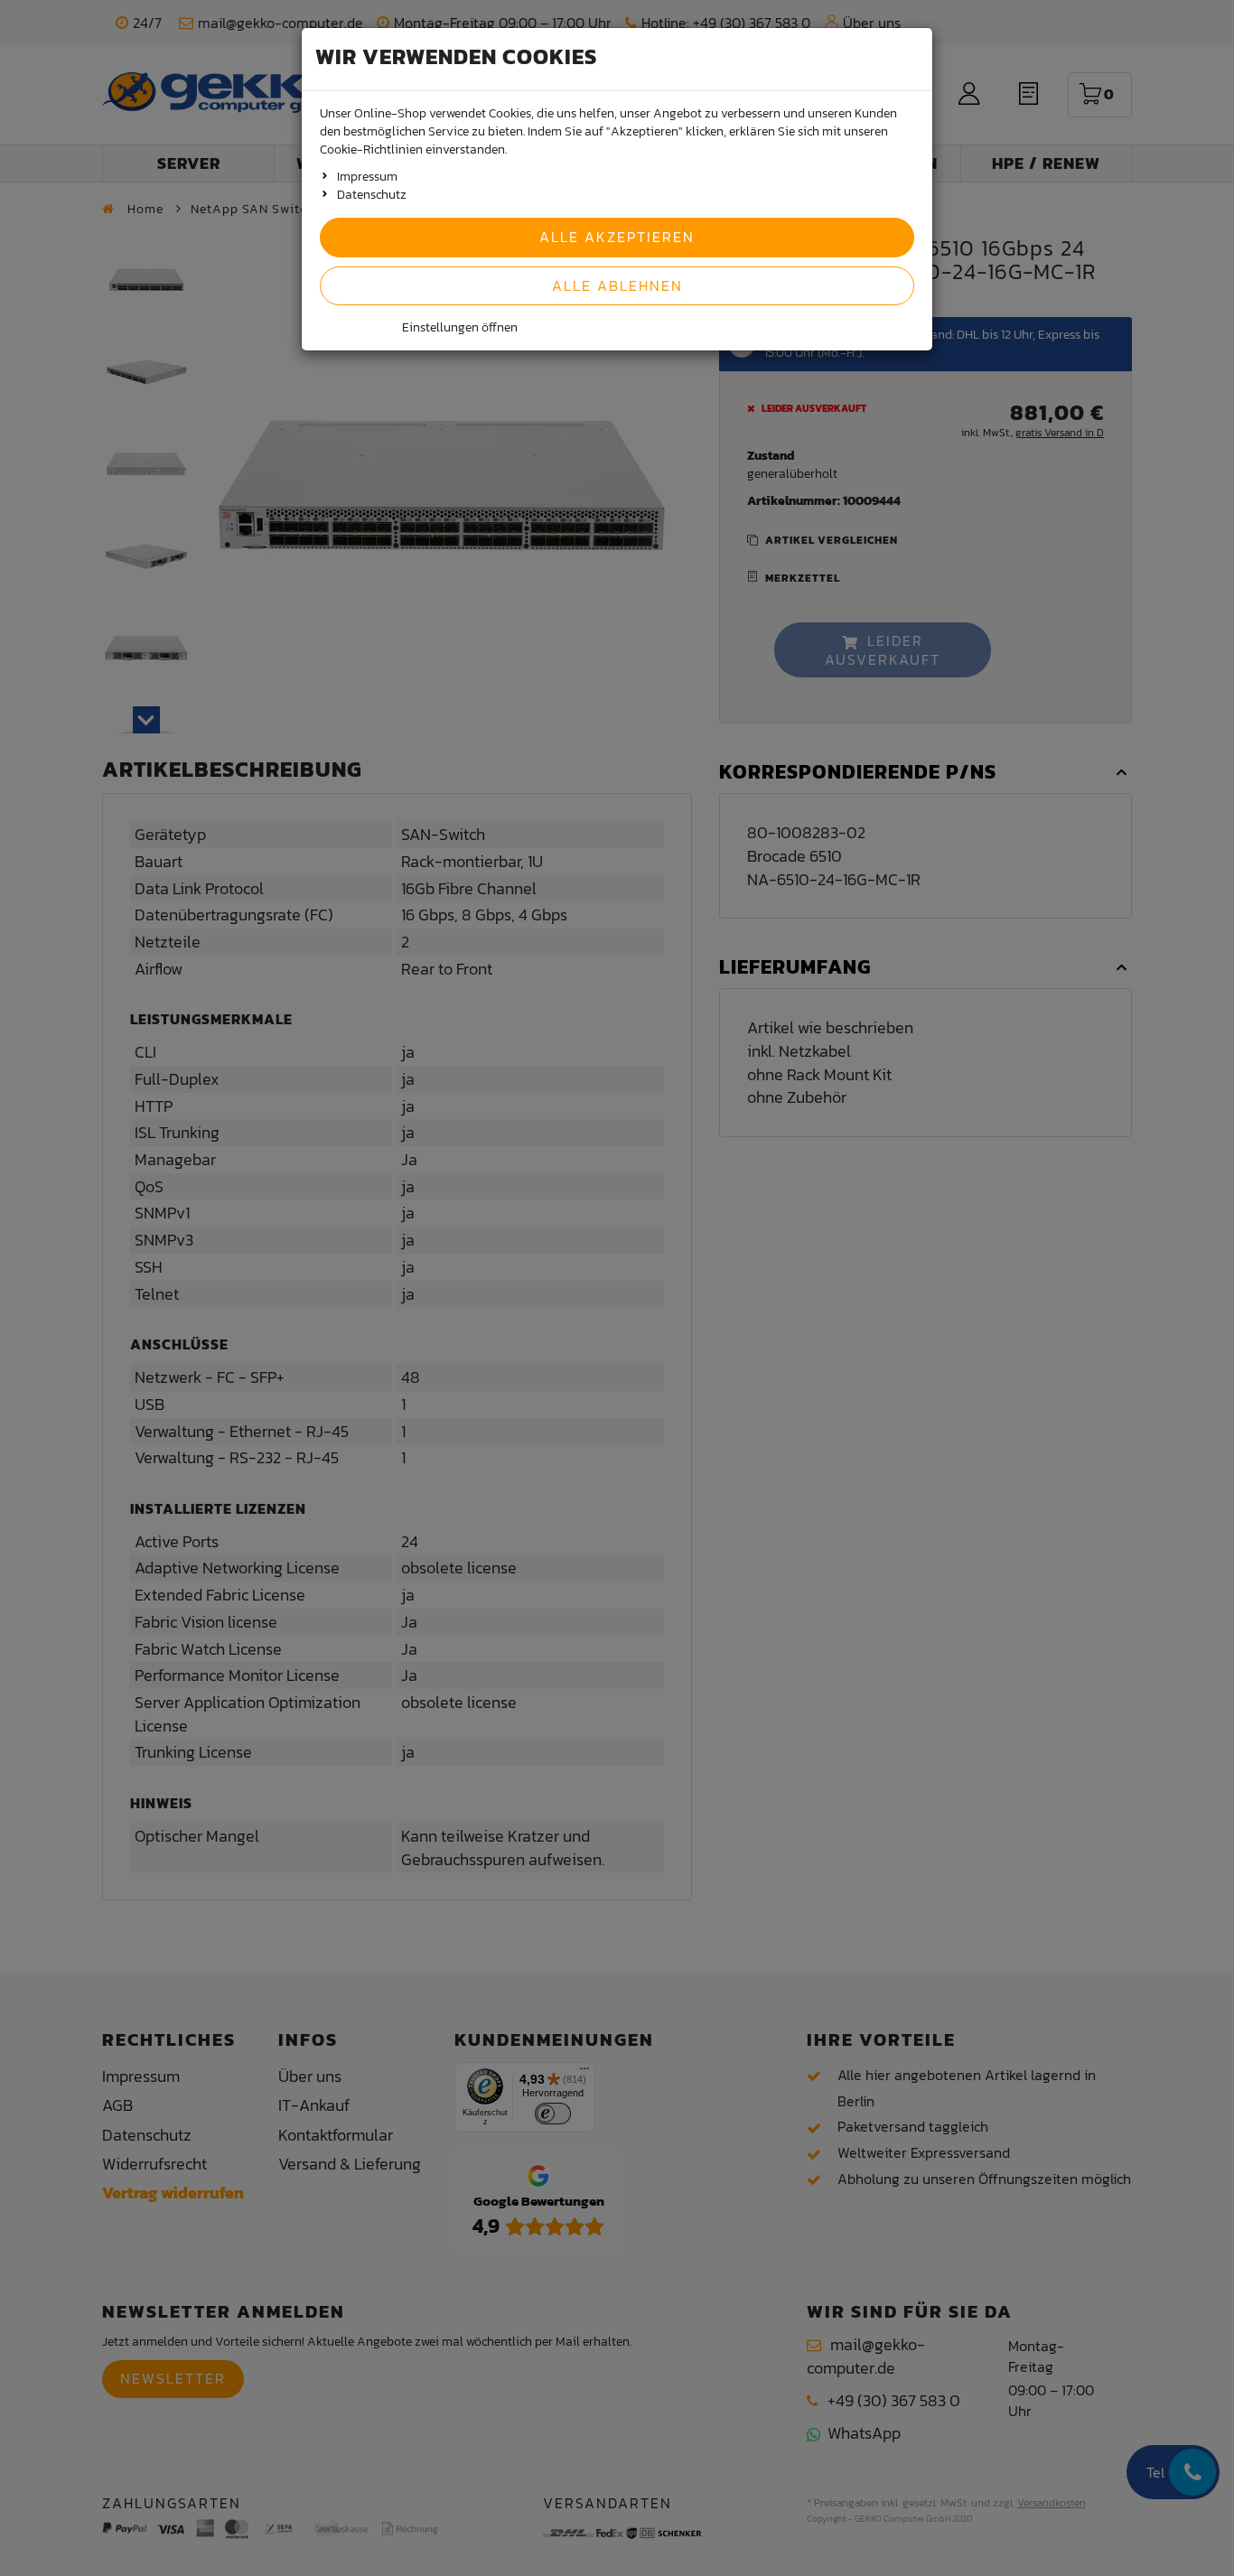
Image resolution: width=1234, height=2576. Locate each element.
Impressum (367, 177)
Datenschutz (372, 195)
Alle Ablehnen (617, 285)
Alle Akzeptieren (617, 237)
